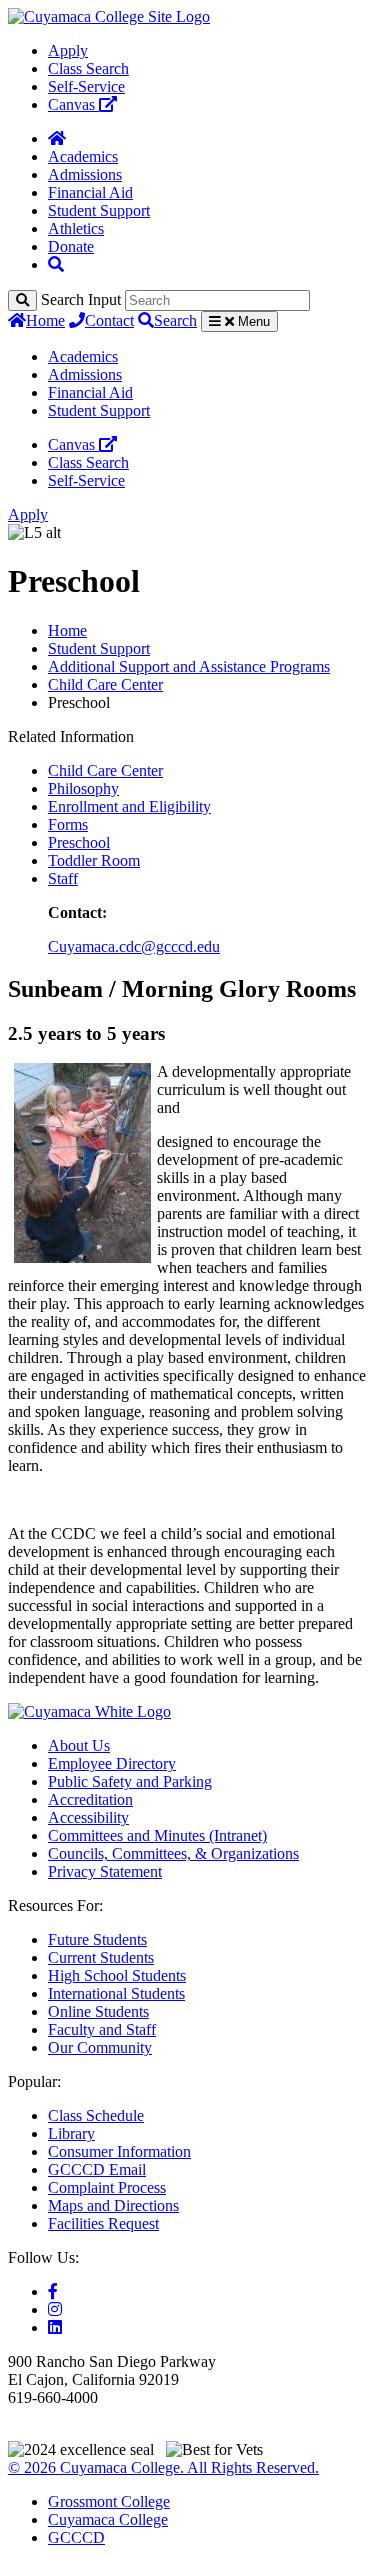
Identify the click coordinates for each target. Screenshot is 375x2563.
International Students (116, 1993)
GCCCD (76, 2537)
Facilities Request (103, 2223)
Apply (68, 50)
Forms (68, 824)
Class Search (88, 68)
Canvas (73, 104)
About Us (79, 1745)
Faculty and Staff (102, 2029)
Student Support (99, 210)
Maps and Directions (113, 2205)
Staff (63, 878)
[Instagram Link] (55, 2309)
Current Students (101, 1957)
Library (71, 2133)
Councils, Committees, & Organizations (173, 1853)
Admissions (85, 174)
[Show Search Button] (56, 264)
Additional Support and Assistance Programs (189, 666)
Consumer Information (119, 2151)
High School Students (117, 1975)
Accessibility (88, 1817)
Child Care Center (105, 684)
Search (175, 320)
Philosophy (83, 788)
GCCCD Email (97, 2169)
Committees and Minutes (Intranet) (157, 1835)
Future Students (97, 1939)
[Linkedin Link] (55, 2327)
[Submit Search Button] (22, 300)
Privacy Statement (105, 1871)
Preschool (79, 842)
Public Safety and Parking (130, 1781)
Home (45, 320)
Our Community (100, 2047)
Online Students (98, 2011)
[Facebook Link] (53, 2291)
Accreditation (90, 1799)
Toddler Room (94, 860)
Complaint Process (107, 2187)
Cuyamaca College (108, 2519)
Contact (109, 320)
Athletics (76, 228)
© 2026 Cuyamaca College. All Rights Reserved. (163, 2467)
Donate (71, 246)
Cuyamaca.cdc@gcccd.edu (134, 946)
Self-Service (86, 86)
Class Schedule (96, 2115)
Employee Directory (112, 1763)
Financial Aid (90, 192)
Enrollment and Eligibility (129, 806)
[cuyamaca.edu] (109, 16)
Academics (83, 156)
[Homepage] (57, 138)
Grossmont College (109, 2501)
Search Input (81, 299)
